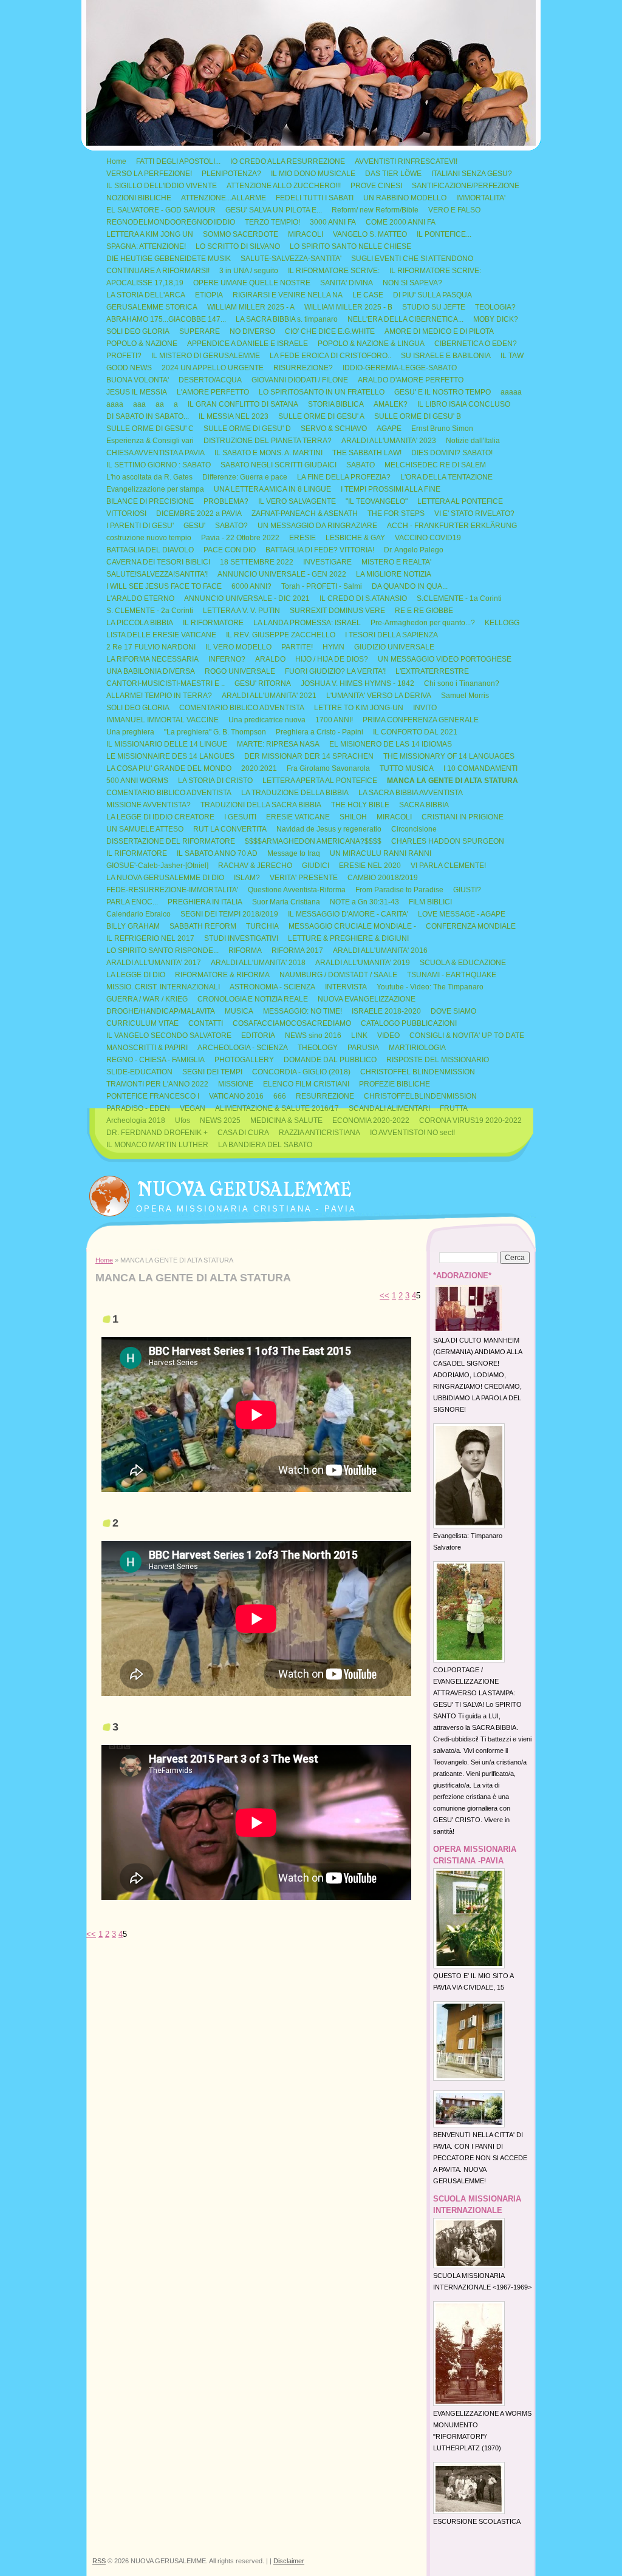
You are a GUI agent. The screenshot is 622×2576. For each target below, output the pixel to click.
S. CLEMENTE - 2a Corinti (150, 611)
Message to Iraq (294, 853)
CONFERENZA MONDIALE (471, 926)
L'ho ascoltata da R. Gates (149, 477)
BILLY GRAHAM (133, 926)
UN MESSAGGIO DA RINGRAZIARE (317, 526)
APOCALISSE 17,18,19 (145, 283)
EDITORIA (258, 1035)
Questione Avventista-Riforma (297, 890)
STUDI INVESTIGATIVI (241, 938)
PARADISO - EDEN (138, 1108)
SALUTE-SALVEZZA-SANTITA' (291, 259)
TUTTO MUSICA (407, 768)
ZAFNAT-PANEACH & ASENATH (305, 514)
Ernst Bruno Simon (442, 429)
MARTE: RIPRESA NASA (278, 744)
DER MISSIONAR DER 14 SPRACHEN (309, 756)
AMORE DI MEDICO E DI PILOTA (439, 331)
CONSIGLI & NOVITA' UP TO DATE (467, 1035)
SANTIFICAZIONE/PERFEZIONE (466, 186)
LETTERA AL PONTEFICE (460, 501)
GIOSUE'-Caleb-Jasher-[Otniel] (157, 866)
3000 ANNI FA (333, 222)
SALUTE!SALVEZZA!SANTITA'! (157, 574)
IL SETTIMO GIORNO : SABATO (159, 465)
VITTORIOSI (126, 514)
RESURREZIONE (325, 1096)
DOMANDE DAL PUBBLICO (330, 1060)
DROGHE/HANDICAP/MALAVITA (161, 1011)
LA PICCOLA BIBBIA (140, 623)
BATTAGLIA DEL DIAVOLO (150, 550)
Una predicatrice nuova (267, 720)
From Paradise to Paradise (399, 890)
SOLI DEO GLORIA (138, 331)
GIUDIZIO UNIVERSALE (394, 647)
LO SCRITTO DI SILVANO (238, 246)
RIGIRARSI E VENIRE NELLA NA (288, 295)
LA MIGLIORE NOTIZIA (394, 574)
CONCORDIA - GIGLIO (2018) (301, 1072)
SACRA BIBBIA (424, 805)
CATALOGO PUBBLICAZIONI (409, 1023)
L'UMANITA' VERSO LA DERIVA (379, 696)
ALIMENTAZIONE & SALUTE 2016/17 (277, 1108)
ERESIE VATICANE (298, 817)
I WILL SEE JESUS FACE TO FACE (164, 586)
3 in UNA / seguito (249, 271)
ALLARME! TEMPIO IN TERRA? (159, 696)
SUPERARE (200, 331)
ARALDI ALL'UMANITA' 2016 (380, 951)
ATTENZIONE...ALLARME (224, 198)
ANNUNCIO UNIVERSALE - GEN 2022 (282, 574)
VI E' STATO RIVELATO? (474, 514)
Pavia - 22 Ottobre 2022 (240, 538)
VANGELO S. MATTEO (370, 234)
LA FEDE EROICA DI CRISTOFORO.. (330, 356)
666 (280, 1096)
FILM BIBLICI (430, 902)
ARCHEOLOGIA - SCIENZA (243, 1048)
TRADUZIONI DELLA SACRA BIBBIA (261, 805)
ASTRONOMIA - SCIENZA (272, 987)
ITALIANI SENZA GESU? (472, 174)
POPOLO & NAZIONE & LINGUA (371, 344)
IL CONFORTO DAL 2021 (415, 732)
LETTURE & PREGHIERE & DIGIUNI (348, 938)
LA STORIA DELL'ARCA (146, 295)
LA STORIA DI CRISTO (215, 781)
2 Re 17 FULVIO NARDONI (151, 647)
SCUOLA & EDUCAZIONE (463, 963)
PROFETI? (124, 356)
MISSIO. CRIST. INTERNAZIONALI (163, 987)
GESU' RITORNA (263, 683)
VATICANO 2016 (236, 1096)
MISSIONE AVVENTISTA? (149, 805)
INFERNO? (227, 659)
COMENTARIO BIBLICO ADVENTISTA (242, 708)
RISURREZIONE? (303, 368)
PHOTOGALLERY (244, 1060)
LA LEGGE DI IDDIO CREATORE (160, 817)
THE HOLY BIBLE (360, 805)
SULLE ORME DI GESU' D (247, 429)
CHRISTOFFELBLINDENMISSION (420, 1096)
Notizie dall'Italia (473, 441)
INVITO (425, 708)
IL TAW (512, 356)
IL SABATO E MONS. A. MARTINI (268, 453)
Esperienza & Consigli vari (150, 441)
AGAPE (389, 429)
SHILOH (353, 817)
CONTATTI (206, 1023)
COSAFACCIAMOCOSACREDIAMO (292, 1023)
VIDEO (388, 1035)
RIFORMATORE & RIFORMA (222, 975)
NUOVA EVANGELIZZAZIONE (367, 999)
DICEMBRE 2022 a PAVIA (199, 514)
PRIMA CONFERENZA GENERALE (421, 720)
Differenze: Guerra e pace (245, 477)
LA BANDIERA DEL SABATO (265, 1145)
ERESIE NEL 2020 (370, 866)
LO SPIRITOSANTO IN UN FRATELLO (322, 392)
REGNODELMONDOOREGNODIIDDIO (171, 222)
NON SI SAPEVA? (412, 283)
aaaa (115, 404)
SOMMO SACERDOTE (241, 234)
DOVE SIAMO (453, 1011)
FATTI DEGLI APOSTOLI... (178, 161)
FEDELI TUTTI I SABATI (315, 198)
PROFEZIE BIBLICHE (395, 1084)
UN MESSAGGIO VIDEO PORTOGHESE (445, 659)
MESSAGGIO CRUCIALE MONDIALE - (352, 926)
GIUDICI (316, 866)
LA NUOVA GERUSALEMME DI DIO (165, 878)
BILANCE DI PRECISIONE (150, 501)
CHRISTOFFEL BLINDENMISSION (418, 1072)
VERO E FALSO (454, 210)
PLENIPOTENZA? (231, 174)
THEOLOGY (318, 1048)
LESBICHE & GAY (355, 538)
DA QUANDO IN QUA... (410, 586)
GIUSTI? (467, 890)
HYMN (333, 647)
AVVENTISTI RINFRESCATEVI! (406, 161)
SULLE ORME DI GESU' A (321, 416)
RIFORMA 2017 (297, 951)
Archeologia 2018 (136, 1120)
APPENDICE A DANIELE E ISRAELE (248, 344)
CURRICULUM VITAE (142, 1023)
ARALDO (270, 659)
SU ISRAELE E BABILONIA (446, 356)
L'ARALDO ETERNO (140, 598)
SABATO (361, 465)
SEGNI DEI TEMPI (212, 1072)
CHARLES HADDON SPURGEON (448, 841)
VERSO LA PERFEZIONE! (149, 174)
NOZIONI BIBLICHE (139, 198)
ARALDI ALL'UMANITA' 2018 (258, 963)
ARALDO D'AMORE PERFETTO (411, 380)
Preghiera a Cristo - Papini (320, 732)
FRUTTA (454, 1108)
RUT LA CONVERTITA (230, 829)
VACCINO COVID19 (428, 538)
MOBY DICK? (496, 319)
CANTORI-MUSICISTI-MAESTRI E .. (166, 683)
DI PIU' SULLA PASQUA (432, 295)
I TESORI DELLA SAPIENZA (391, 635)
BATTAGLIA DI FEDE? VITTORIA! (320, 550)
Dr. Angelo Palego (414, 550)
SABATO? (231, 526)
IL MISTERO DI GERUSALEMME (206, 356)
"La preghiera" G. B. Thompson (215, 732)
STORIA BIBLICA (336, 404)
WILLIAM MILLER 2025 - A (251, 307)
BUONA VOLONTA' (138, 380)
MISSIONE (236, 1084)
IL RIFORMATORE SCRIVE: (334, 271)
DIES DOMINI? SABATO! (452, 453)
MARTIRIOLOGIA (417, 1048)
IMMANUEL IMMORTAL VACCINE (162, 720)
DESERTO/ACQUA (210, 380)
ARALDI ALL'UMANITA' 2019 (363, 963)
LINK (359, 1035)
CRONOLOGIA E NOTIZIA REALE (253, 999)
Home (116, 161)
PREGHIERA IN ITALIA (205, 902)
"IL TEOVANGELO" (377, 501)
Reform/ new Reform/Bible (375, 210)
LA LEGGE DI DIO (136, 975)
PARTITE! (297, 647)
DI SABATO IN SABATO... (148, 416)
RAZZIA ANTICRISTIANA (320, 1133)
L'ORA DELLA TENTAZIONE (446, 477)
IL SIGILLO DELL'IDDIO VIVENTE (162, 186)
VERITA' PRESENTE (304, 878)
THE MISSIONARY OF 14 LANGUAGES (449, 756)
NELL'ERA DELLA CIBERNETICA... (405, 319)
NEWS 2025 (220, 1120)
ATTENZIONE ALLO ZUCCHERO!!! (284, 186)
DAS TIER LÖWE (393, 174)
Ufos (183, 1120)
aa (160, 404)
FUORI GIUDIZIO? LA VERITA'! (335, 671)
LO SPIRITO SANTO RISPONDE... (162, 951)
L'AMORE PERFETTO (213, 392)
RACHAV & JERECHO (255, 866)
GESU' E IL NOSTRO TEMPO (443, 392)
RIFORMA (245, 951)
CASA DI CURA (243, 1133)
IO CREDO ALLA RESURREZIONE (288, 161)
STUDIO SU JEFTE (434, 307)
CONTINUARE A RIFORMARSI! (158, 271)
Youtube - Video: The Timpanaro (430, 987)
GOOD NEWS (129, 368)
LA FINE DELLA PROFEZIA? (344, 477)
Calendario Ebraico (138, 914)
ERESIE (302, 538)
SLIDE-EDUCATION (139, 1072)
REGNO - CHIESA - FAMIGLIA (155, 1060)
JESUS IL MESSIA (137, 392)
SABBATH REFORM (203, 926)
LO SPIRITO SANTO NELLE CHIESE (350, 246)
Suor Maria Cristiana (286, 902)
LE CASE (368, 295)
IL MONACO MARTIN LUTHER (157, 1145)
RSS (99, 2561)
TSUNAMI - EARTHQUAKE (452, 975)
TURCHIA (262, 926)
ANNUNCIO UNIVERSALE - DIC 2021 (247, 598)
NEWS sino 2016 (313, 1035)
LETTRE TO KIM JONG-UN (359, 708)
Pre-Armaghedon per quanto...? (423, 623)
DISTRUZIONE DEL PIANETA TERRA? (268, 441)
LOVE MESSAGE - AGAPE (462, 914)
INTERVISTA (346, 987)
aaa (139, 404)
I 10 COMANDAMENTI (480, 768)
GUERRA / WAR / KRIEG (147, 999)
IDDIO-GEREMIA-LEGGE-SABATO (400, 368)
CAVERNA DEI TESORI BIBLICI (158, 562)
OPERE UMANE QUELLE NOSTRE (252, 283)
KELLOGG (502, 623)
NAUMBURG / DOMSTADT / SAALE (338, 975)
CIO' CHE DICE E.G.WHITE (330, 331)
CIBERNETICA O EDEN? (476, 344)
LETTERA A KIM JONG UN (150, 234)
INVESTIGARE (327, 562)
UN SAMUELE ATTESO (145, 829)
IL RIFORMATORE (213, 623)
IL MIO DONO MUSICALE (313, 174)
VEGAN (193, 1108)
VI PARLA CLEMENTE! (448, 866)
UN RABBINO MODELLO (405, 198)
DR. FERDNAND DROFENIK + (157, 1133)
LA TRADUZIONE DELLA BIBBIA (295, 793)
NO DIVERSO (252, 331)
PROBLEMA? (226, 501)
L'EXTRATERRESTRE (432, 671)
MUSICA (239, 1011)
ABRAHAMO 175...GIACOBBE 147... (166, 319)
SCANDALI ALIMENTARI (389, 1108)
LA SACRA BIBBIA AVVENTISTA (411, 793)
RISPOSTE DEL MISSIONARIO (438, 1060)
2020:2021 (259, 768)
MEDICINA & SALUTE (286, 1120)
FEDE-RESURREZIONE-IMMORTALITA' (172, 890)
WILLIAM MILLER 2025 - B (348, 307)
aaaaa (511, 392)
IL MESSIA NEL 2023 (234, 416)
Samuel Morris (465, 696)
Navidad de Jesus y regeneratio (329, 829)
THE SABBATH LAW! (367, 453)
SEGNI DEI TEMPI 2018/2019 (229, 914)
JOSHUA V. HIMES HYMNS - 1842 (357, 683)
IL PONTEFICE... (444, 234)
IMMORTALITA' (481, 198)
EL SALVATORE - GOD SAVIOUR (161, 210)
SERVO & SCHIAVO (334, 429)
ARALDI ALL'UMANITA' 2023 (389, 441)
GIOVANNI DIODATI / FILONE (300, 380)
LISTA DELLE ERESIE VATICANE (161, 635)
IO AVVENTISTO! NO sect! (412, 1133)
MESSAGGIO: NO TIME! (302, 1011)
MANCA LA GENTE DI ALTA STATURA (453, 781)
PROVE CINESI (376, 186)
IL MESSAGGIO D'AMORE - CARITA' (348, 914)
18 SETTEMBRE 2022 (257, 562)
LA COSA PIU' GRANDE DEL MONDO (169, 768)
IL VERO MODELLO (238, 647)
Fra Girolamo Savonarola (328, 768)
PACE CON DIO (230, 550)
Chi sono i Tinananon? (462, 683)
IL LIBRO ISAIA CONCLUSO (464, 404)
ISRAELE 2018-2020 (386, 1011)
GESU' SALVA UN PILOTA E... (274, 210)
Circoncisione (414, 829)
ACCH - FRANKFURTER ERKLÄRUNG (452, 526)
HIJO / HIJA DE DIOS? (332, 659)
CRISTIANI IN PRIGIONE (463, 817)
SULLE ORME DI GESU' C (150, 429)
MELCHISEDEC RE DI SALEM (435, 465)
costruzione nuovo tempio (149, 538)
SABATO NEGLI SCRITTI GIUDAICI (279, 465)
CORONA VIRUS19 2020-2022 (470, 1120)
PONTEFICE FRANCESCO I (153, 1096)
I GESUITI (240, 817)
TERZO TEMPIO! (272, 222)
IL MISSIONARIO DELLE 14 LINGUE (167, 744)
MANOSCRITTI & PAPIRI (147, 1048)
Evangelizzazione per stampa (155, 489)
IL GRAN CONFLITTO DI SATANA (243, 404)
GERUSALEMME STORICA (152, 307)
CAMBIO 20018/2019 (383, 878)
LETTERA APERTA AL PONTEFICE (320, 781)
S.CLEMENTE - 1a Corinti (459, 598)
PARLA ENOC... (132, 902)
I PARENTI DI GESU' (140, 526)
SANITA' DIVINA (347, 283)
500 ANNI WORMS (137, 781)
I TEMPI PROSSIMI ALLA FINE (391, 489)
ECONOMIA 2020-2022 (371, 1120)
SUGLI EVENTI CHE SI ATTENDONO (412, 259)
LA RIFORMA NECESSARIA (152, 659)
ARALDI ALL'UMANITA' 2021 (269, 696)
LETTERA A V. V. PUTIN (241, 611)
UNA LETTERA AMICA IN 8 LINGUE (272, 489)
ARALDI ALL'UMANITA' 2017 (154, 963)
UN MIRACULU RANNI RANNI (381, 853)
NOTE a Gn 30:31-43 (364, 902)
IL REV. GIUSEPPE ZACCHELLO (281, 635)
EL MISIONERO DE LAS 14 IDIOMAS (391, 744)
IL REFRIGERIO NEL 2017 (150, 938)
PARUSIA (363, 1048)
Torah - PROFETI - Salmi (322, 586)
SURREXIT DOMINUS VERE (337, 611)
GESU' (194, 526)
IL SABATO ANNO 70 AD (217, 853)
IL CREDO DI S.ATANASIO (363, 598)
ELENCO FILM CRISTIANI (306, 1084)
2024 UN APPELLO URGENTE (213, 368)
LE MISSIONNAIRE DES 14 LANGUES (170, 756)
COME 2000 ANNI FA (401, 222)
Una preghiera (130, 732)
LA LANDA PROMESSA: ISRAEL (307, 623)
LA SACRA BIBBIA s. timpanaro (287, 319)
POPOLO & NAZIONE (142, 344)
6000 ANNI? (251, 586)
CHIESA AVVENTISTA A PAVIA (155, 453)
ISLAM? (247, 878)
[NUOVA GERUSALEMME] (110, 1193)
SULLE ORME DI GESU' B (418, 416)
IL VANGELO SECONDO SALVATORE (169, 1035)
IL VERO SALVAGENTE (297, 501)
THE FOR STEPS (396, 514)
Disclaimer (289, 2561)
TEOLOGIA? (495, 307)
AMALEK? (391, 404)
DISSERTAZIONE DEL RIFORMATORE (171, 841)
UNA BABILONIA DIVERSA (151, 671)
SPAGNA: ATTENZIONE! (146, 246)
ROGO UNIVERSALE (240, 671)
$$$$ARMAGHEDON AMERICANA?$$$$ (313, 841)
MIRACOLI (306, 234)
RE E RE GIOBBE (424, 611)
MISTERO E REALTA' (396, 562)
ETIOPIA (209, 295)
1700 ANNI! (334, 720)
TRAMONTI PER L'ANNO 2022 (157, 1084)
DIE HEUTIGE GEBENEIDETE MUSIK (169, 259)
